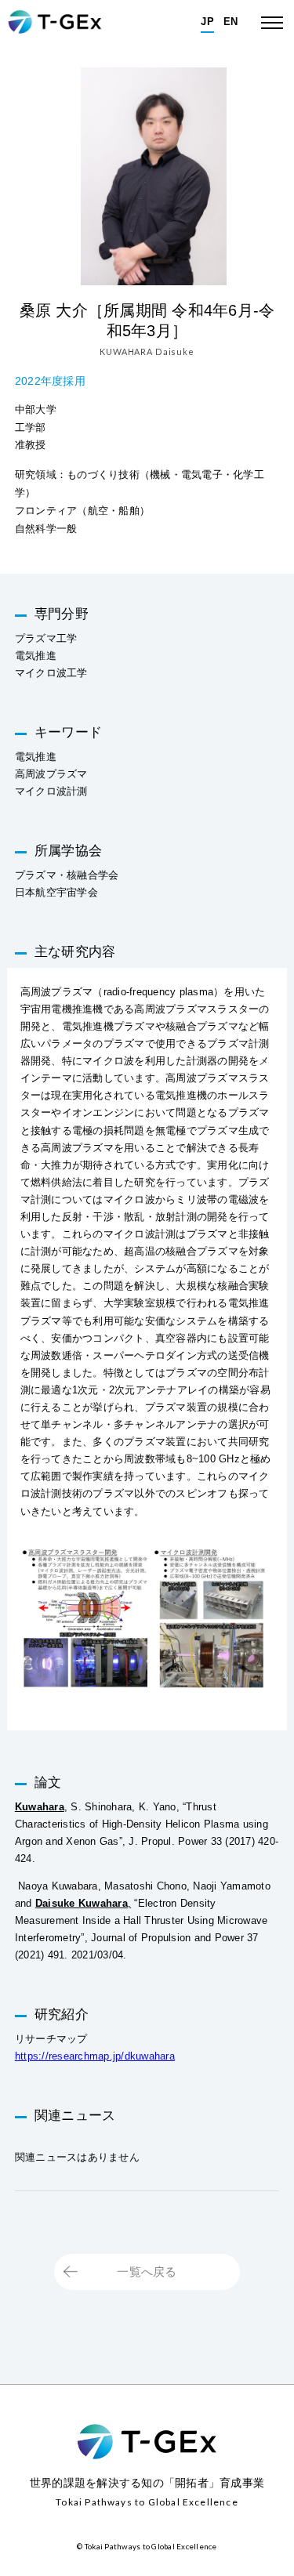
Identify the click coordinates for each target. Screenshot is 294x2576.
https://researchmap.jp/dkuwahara (95, 2056)
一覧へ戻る (147, 2272)
